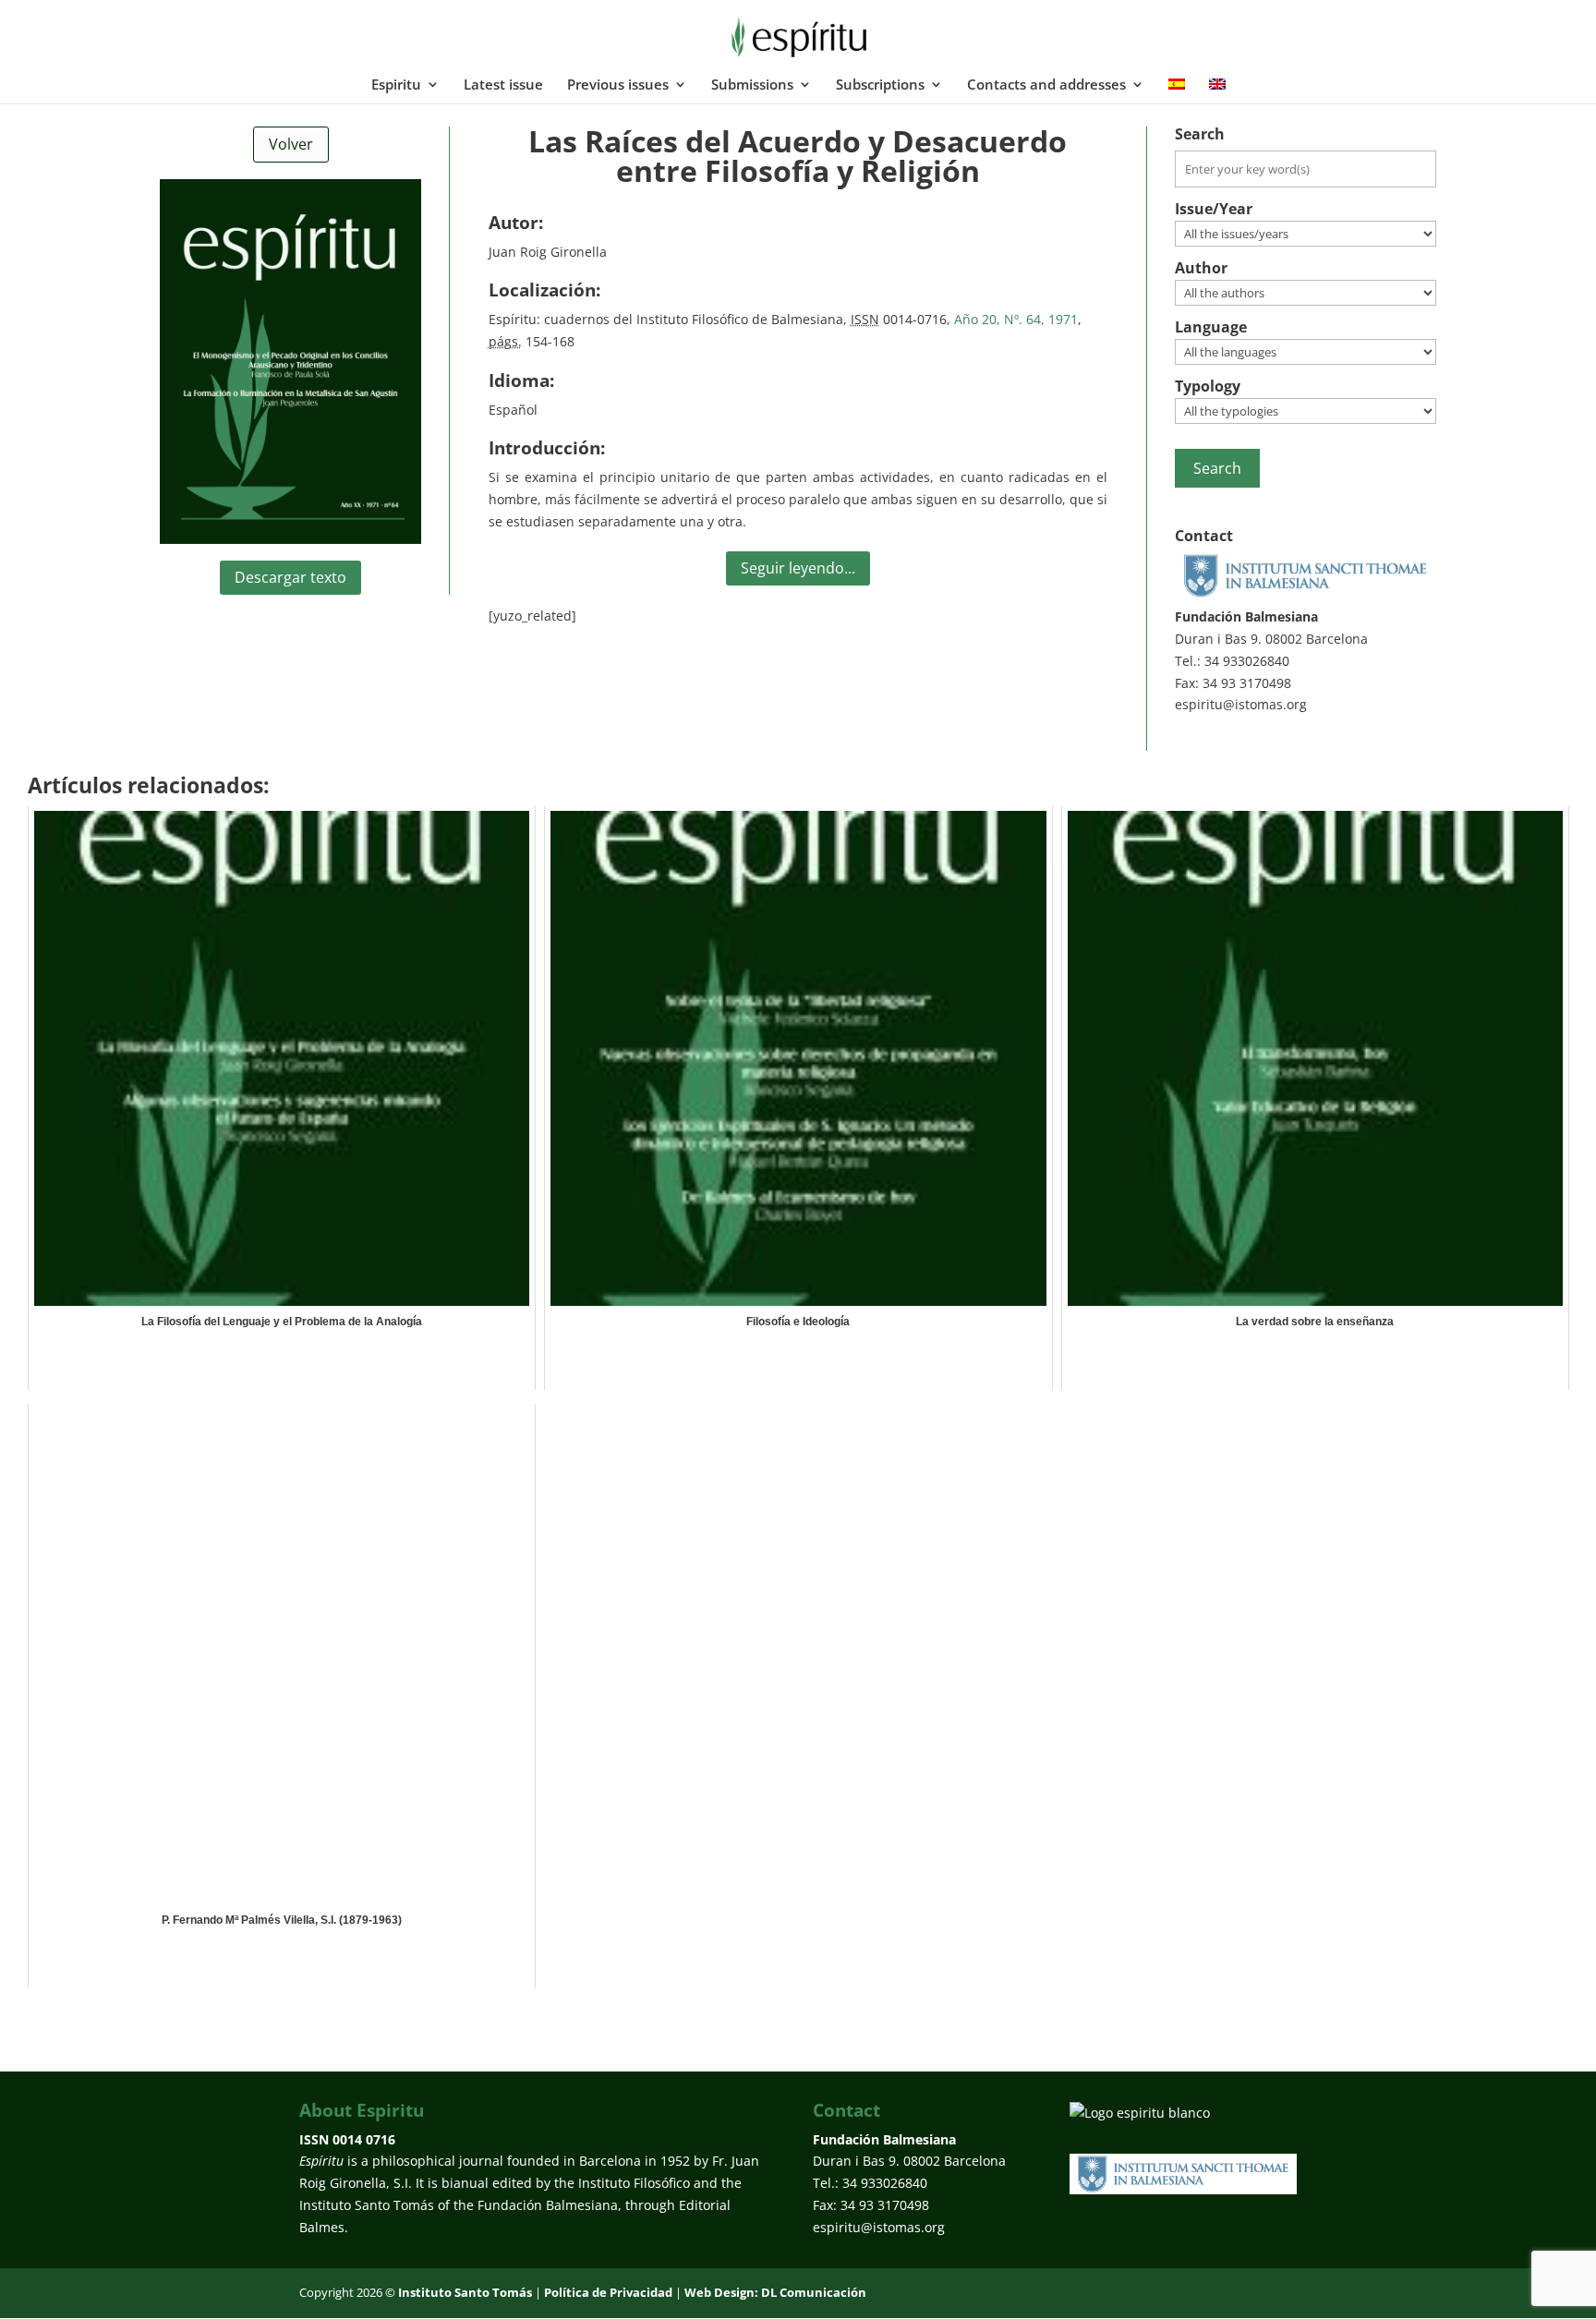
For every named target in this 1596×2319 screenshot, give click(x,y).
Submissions (752, 85)
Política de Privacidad (608, 2292)
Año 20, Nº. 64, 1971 (1016, 319)
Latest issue (503, 85)
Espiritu (396, 85)
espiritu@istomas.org (1241, 704)
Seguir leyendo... (798, 568)
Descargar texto (290, 577)
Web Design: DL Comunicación (775, 2292)
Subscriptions (880, 85)
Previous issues (618, 85)
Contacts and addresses (1046, 85)
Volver (291, 144)
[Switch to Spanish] (1177, 91)
